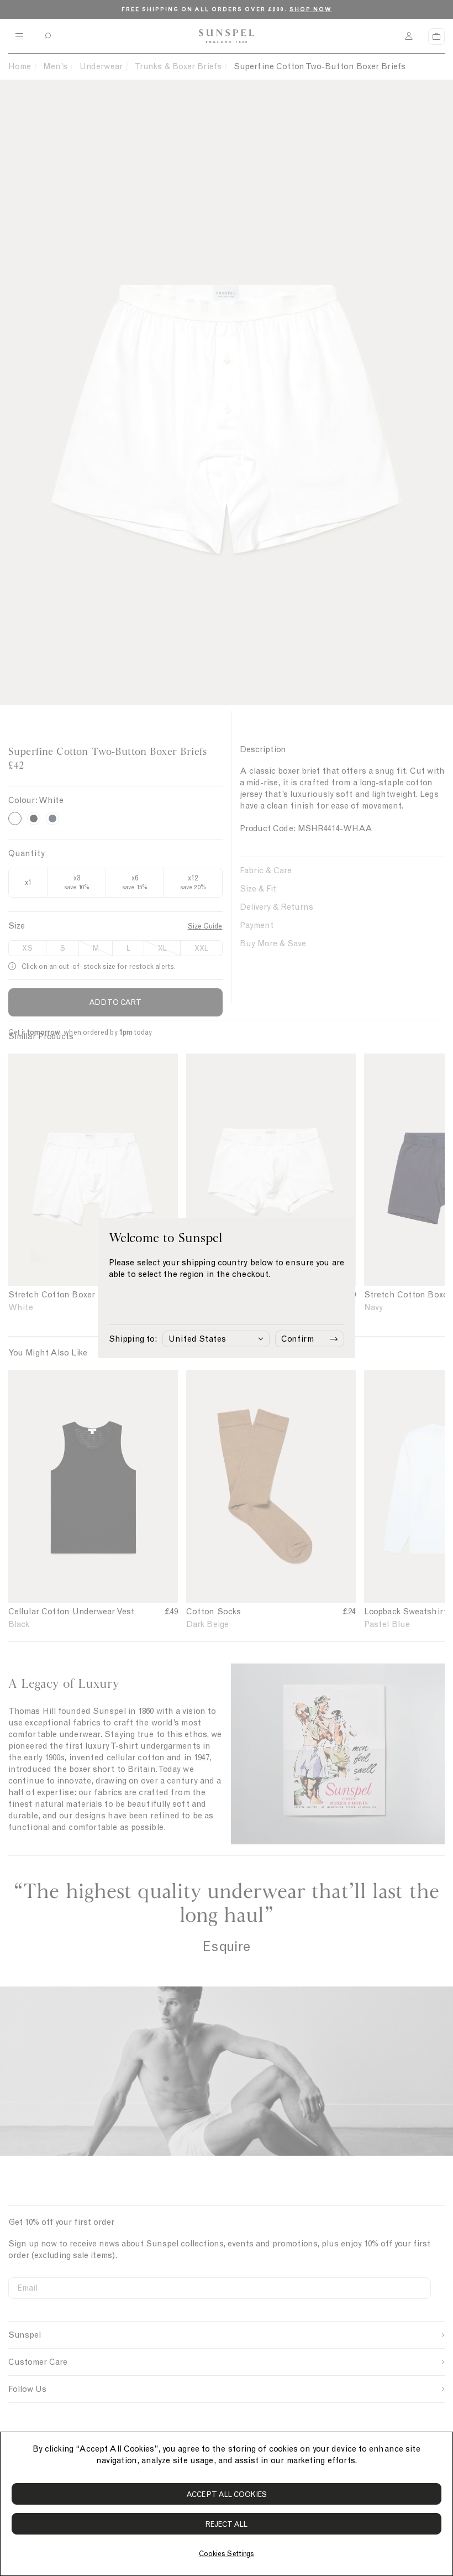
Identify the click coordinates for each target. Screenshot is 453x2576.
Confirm (297, 1339)
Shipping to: (133, 1339)
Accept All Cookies (227, 2494)
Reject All (227, 2524)
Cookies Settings (227, 2554)
